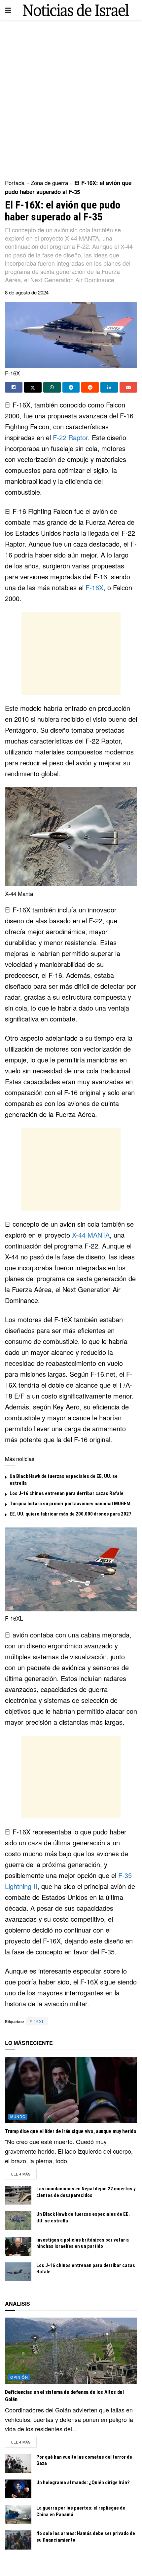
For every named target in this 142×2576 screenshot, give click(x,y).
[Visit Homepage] (76, 10)
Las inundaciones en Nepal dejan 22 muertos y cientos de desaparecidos (86, 2192)
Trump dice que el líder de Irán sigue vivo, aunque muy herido (71, 2131)
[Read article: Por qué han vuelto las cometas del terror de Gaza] (18, 2463)
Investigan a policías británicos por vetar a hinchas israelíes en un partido (83, 2243)
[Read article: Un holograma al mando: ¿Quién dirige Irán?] (18, 2489)
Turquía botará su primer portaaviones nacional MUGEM (70, 1504)
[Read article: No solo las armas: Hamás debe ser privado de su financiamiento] (18, 2540)
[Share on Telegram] (71, 387)
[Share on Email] (128, 387)
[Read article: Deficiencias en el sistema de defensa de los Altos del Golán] (71, 2351)
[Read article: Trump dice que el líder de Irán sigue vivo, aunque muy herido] (71, 2090)
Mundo (18, 2116)
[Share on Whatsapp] (52, 387)
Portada (15, 183)
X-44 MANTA (91, 1235)
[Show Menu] (8, 10)
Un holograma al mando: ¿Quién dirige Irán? (83, 2482)
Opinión (19, 2377)
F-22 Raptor (70, 437)
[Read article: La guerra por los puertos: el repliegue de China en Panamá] (18, 2514)
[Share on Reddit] (90, 387)
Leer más (24, 2174)
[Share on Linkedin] (109, 387)
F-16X (94, 587)
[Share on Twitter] (33, 387)
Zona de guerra (49, 183)
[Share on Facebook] (14, 387)
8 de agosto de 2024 (27, 292)
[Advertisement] (71, 97)
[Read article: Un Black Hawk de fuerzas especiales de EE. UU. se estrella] (18, 2221)
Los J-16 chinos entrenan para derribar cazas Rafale (67, 1493)
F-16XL (37, 2021)
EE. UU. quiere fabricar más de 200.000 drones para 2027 (71, 1514)
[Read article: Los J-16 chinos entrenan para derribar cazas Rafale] (18, 2272)
